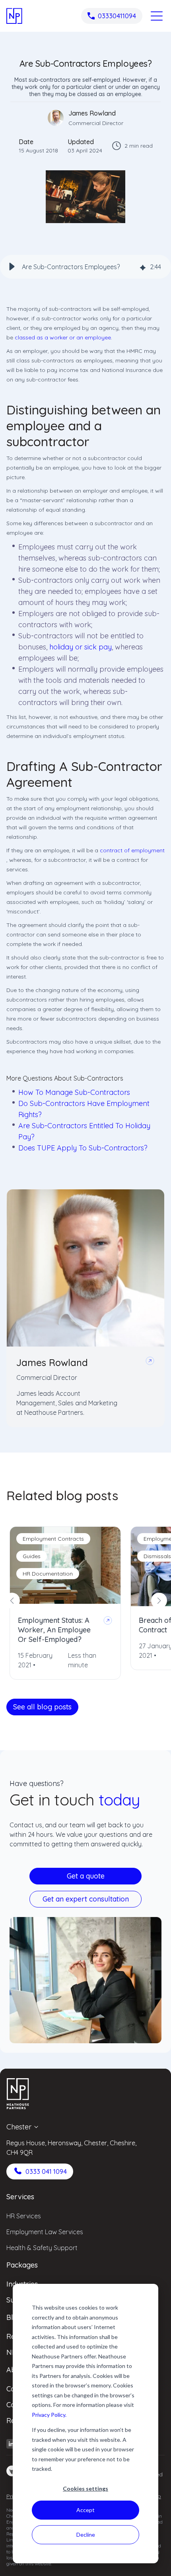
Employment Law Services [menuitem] (45, 2232)
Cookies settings (85, 2488)
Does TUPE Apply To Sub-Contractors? (83, 1148)
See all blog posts (42, 1707)
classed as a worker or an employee (63, 337)
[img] (143, 267)
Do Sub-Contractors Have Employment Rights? (84, 1109)
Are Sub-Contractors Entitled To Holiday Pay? (84, 1131)
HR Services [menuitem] (24, 2216)
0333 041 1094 (46, 2171)
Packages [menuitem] (22, 2265)
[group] (85, 267)
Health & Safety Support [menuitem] (42, 2248)
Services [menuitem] (20, 2197)
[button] (12, 267)
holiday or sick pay (81, 647)
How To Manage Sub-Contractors (74, 1092)
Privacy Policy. (49, 2415)
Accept (85, 2510)
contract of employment (132, 850)
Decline (86, 2535)
